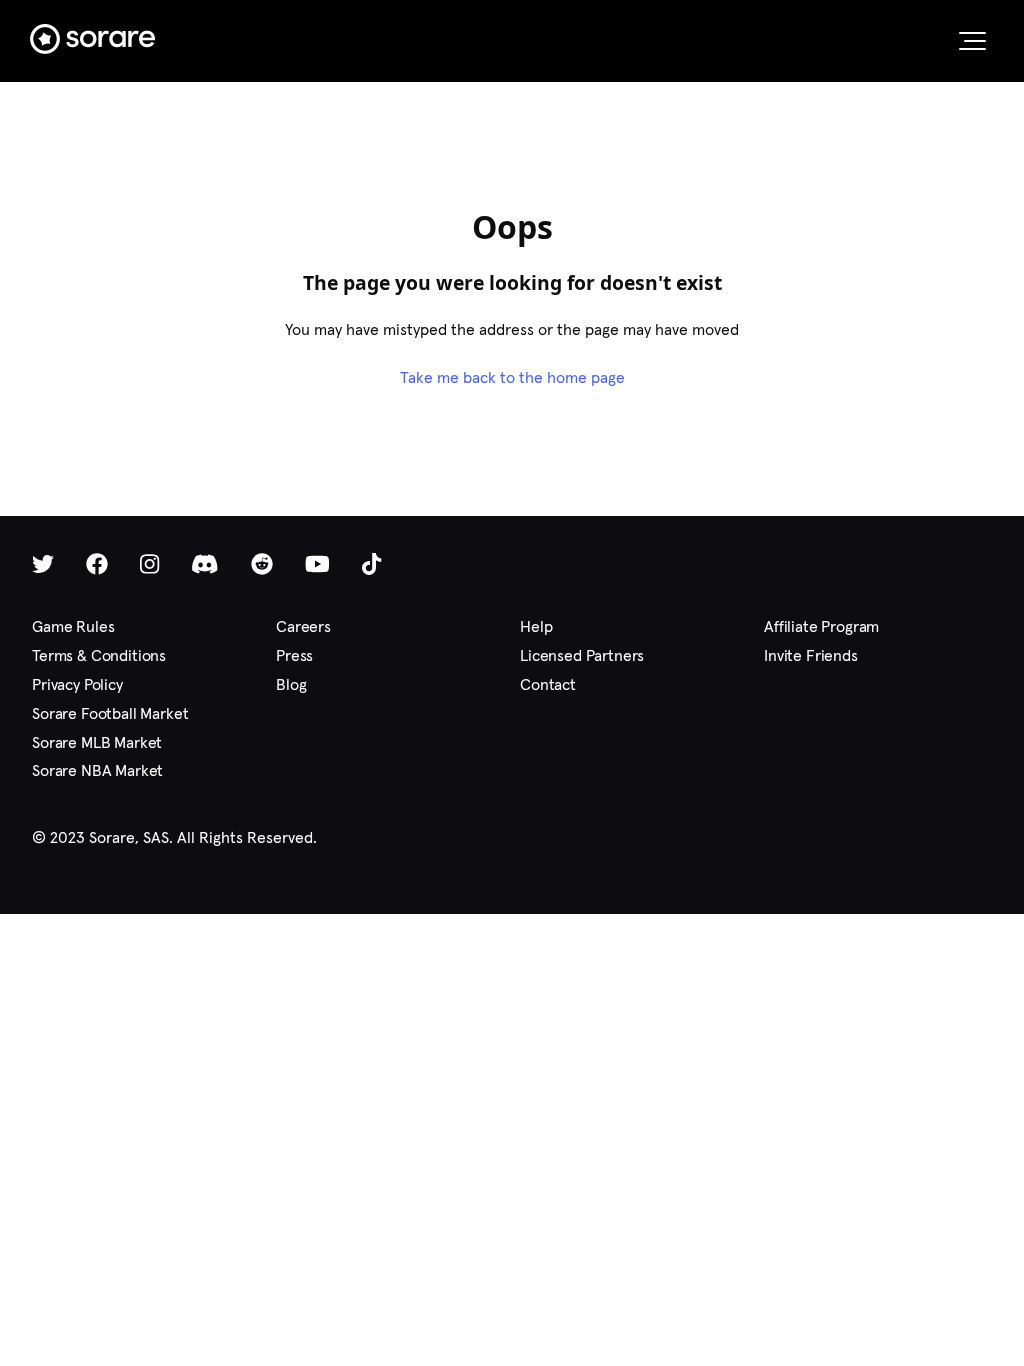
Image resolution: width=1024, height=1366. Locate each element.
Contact (548, 684)
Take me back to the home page (512, 377)
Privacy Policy (77, 684)
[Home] (92, 39)
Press (294, 655)
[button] (972, 41)
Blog (291, 684)
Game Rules (73, 626)
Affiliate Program (821, 626)
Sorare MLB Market (97, 742)
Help (536, 626)
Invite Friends (811, 655)
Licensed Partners (582, 655)
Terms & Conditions (99, 655)
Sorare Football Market (110, 713)
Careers (303, 626)
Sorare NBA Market (97, 770)
